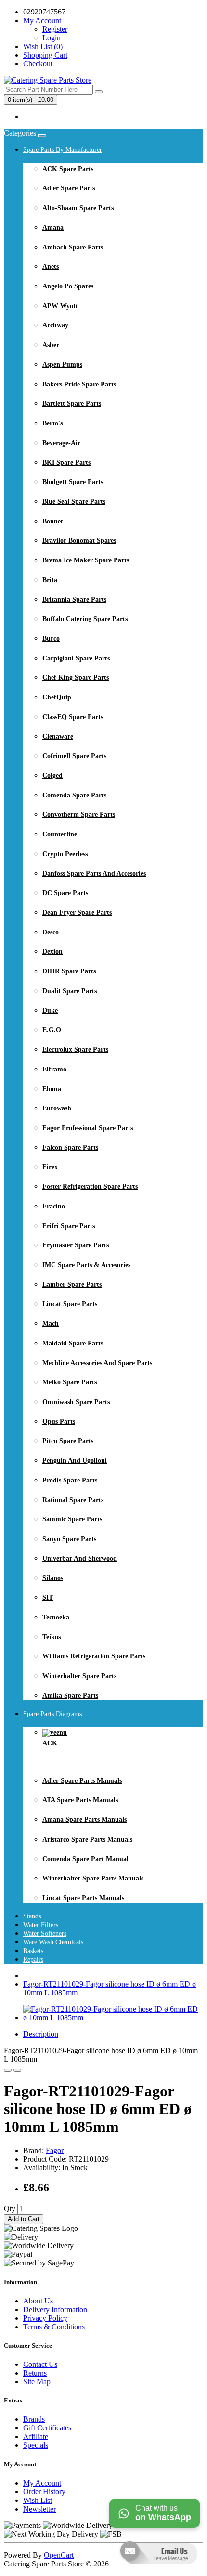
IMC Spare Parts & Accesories (86, 1265)
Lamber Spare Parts (72, 1285)
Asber (51, 345)
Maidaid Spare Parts (73, 1343)
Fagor (55, 2150)
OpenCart (59, 2555)
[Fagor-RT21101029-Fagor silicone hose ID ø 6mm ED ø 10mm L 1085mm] (113, 2018)
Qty (10, 2209)
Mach (51, 1324)
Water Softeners (45, 1934)
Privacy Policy (45, 2318)
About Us (38, 2301)
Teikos (52, 1637)
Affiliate (36, 2436)
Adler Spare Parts (69, 188)
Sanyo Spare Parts (69, 1539)
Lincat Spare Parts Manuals (83, 1898)
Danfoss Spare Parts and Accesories (94, 874)
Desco (51, 932)
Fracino (54, 1206)
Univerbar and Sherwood (80, 1559)
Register (55, 29)
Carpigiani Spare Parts (76, 658)
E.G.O (52, 1030)
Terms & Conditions (54, 2327)
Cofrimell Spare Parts (74, 756)
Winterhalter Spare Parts (79, 1676)
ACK (50, 1743)
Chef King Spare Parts (76, 678)
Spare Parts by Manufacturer (63, 150)
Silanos (53, 1578)
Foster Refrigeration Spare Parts (90, 1187)
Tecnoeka (56, 1617)
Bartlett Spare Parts (72, 404)
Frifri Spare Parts (69, 1226)
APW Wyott (60, 306)
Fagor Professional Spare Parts (88, 1128)
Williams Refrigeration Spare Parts (94, 1656)
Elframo (54, 1069)
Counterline (60, 834)
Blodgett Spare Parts (73, 482)
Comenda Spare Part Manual (85, 1859)
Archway (55, 325)
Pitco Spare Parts (68, 1441)
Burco (51, 639)
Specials (36, 2445)
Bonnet (53, 521)
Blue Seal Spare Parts (74, 502)
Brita (50, 580)
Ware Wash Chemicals (53, 1942)
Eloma (52, 1089)
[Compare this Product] (17, 2070)
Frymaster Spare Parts (76, 1245)
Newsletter (39, 2509)
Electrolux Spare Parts (75, 1050)
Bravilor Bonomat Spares (79, 541)
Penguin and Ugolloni (75, 1461)
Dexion (52, 952)
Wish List (38, 2500)
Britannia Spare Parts (74, 600)
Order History (44, 2492)
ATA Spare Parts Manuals (80, 1800)
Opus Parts (59, 1422)
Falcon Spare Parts (70, 1148)
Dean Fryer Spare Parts (77, 913)
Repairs (33, 1960)
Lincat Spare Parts (70, 1304)
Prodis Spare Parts (70, 1480)
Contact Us (40, 2364)
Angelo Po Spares (68, 286)
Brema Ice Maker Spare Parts (86, 560)
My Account (42, 2483)
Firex (50, 1167)
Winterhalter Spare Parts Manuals (93, 1878)
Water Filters (41, 1925)
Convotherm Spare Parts (79, 815)
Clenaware (58, 737)
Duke (50, 1011)
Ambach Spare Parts (73, 247)
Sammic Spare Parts (72, 1519)
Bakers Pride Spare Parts (79, 384)
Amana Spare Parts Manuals (84, 1820)
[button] (158, 2571)
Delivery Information (55, 2309)
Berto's (52, 423)
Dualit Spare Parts (70, 991)
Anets (51, 267)
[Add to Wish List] (8, 2070)
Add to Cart (24, 2219)
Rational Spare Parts (73, 1500)
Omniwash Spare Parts (76, 1402)
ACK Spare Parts (68, 169)
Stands (32, 1916)
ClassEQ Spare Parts (73, 717)
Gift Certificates (47, 2428)
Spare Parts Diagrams (52, 1714)
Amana (53, 228)
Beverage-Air (61, 443)
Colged (52, 776)
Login (52, 38)
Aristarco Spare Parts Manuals (87, 1839)
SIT (48, 1598)
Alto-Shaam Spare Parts (78, 208)
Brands (34, 2419)
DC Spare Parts (65, 893)
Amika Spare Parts (70, 1696)
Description (41, 2034)
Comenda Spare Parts (74, 795)
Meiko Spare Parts (70, 1382)
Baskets (33, 1951)
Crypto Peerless (65, 854)
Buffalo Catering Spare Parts (85, 619)
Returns (35, 2373)
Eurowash (57, 1108)
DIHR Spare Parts (69, 971)
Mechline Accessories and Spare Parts (97, 1363)
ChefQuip (57, 697)
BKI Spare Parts (66, 463)
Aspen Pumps (62, 365)
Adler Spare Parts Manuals (82, 1781)
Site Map (37, 2382)
